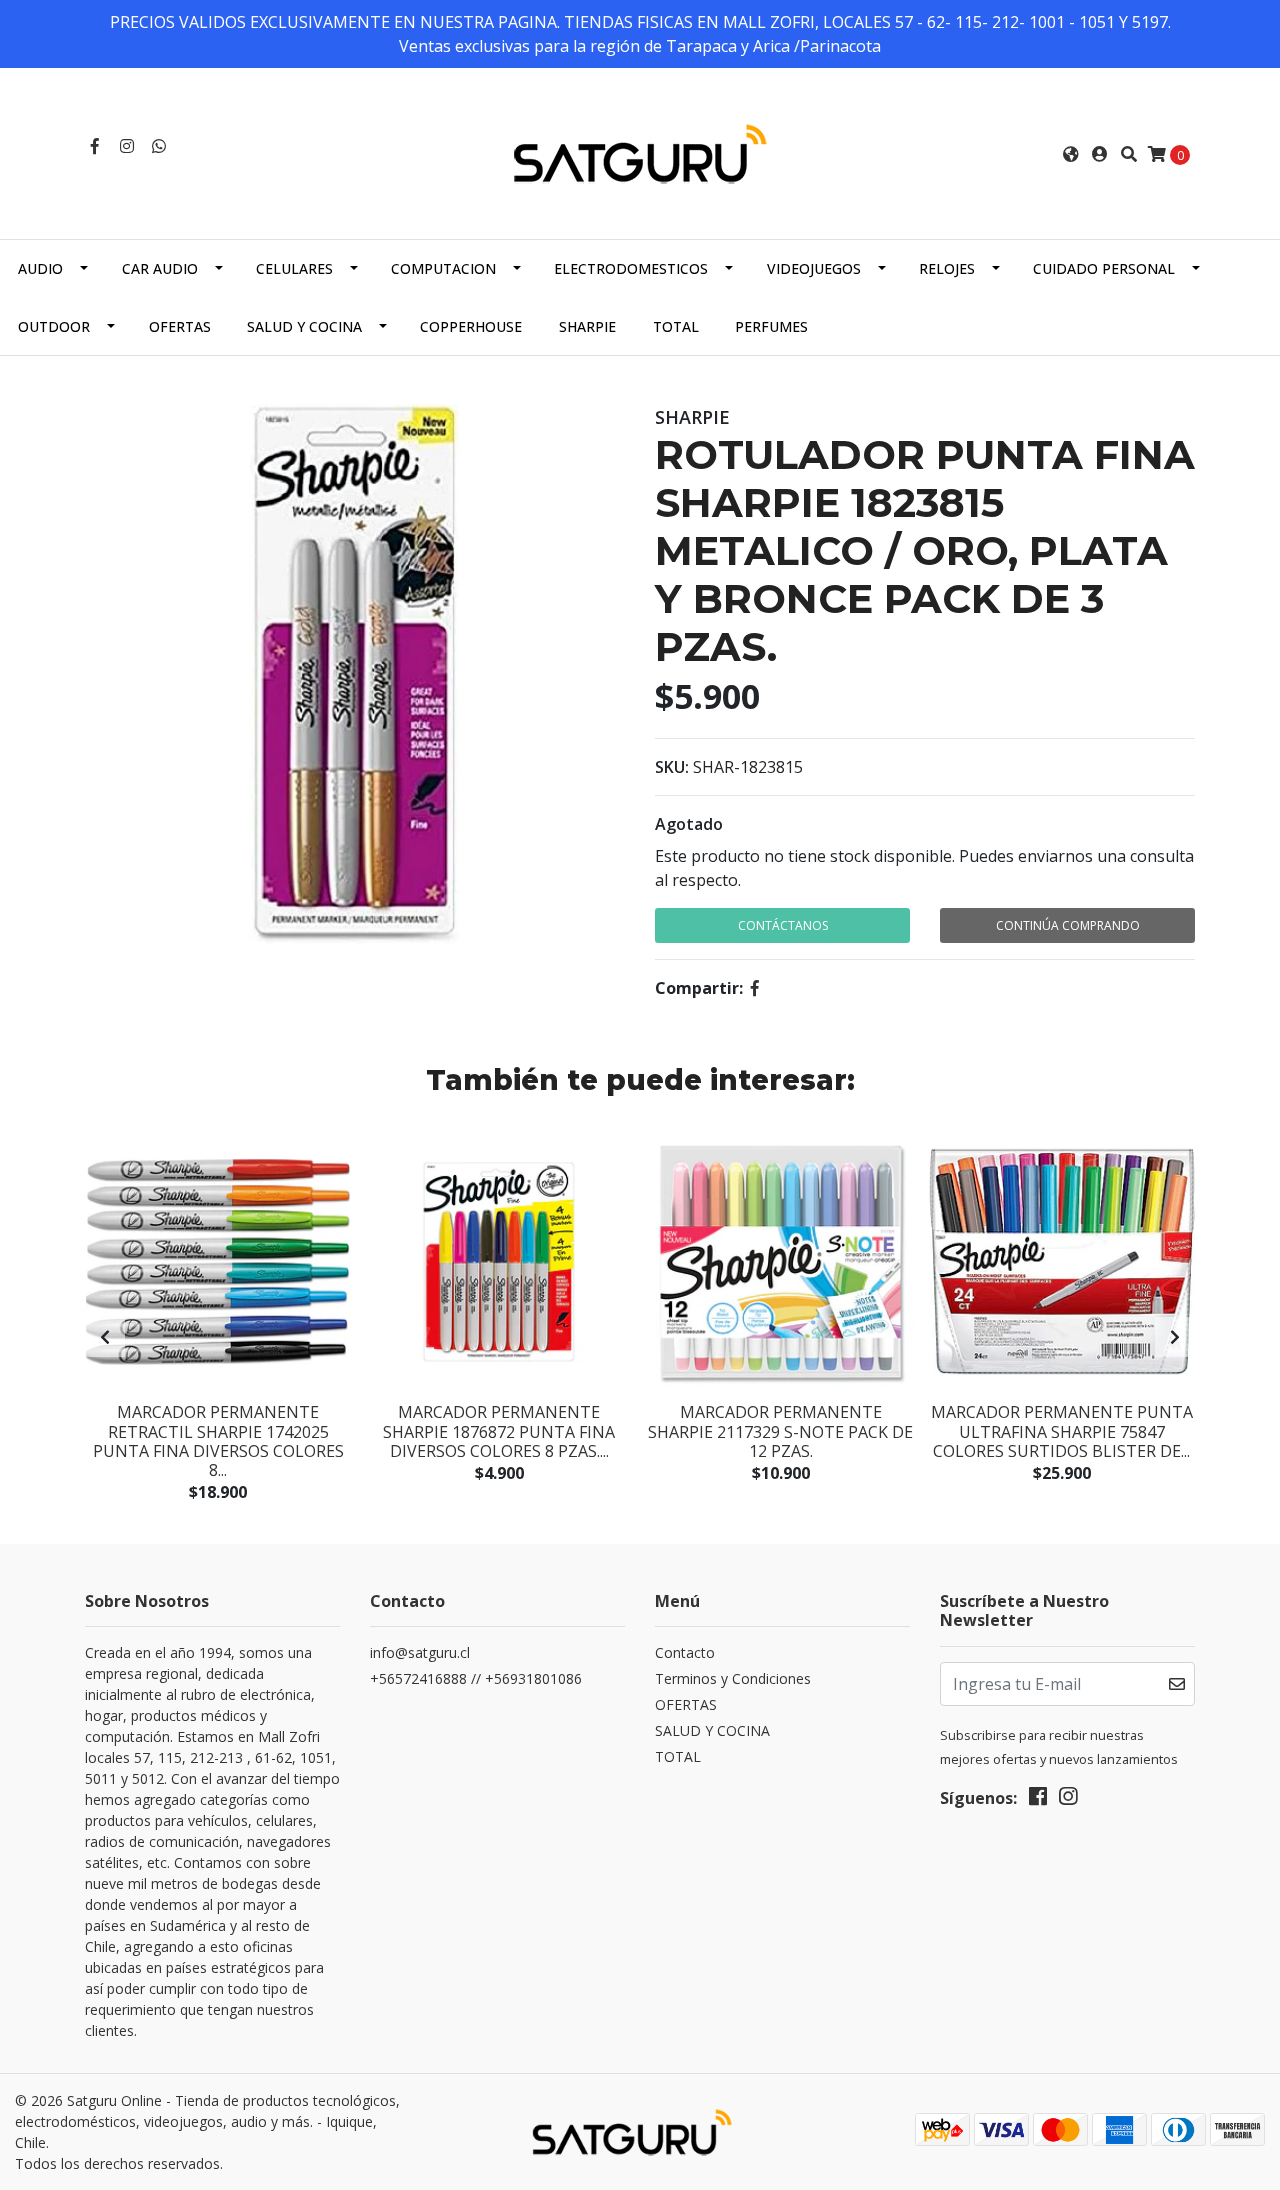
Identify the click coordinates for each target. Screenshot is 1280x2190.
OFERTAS (180, 326)
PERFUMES (771, 326)
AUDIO (40, 268)
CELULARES (294, 268)
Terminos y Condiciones (733, 1678)
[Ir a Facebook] (95, 146)
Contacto (685, 1652)
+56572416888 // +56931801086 (476, 1678)
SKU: (672, 767)
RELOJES (947, 268)
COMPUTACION (443, 268)
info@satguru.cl (420, 1652)
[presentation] (105, 1337)
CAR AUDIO (160, 268)
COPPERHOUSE (471, 326)
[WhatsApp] (159, 146)
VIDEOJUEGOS (814, 268)
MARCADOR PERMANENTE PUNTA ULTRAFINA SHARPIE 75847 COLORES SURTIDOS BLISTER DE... (1062, 1431)
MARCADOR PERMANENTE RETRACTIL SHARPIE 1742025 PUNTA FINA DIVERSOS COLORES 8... (218, 1441)
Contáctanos (783, 925)
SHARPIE (587, 326)
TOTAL (676, 326)
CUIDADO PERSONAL (1104, 268)
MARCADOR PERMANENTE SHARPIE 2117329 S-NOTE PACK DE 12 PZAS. (780, 1431)
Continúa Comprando (1068, 925)
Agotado (689, 824)
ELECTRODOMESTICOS (631, 268)
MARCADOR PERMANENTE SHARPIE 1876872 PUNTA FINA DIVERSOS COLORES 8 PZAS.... (499, 1431)
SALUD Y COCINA (304, 326)
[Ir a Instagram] (127, 146)
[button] (1071, 154)
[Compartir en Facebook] (755, 988)
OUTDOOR (54, 326)
